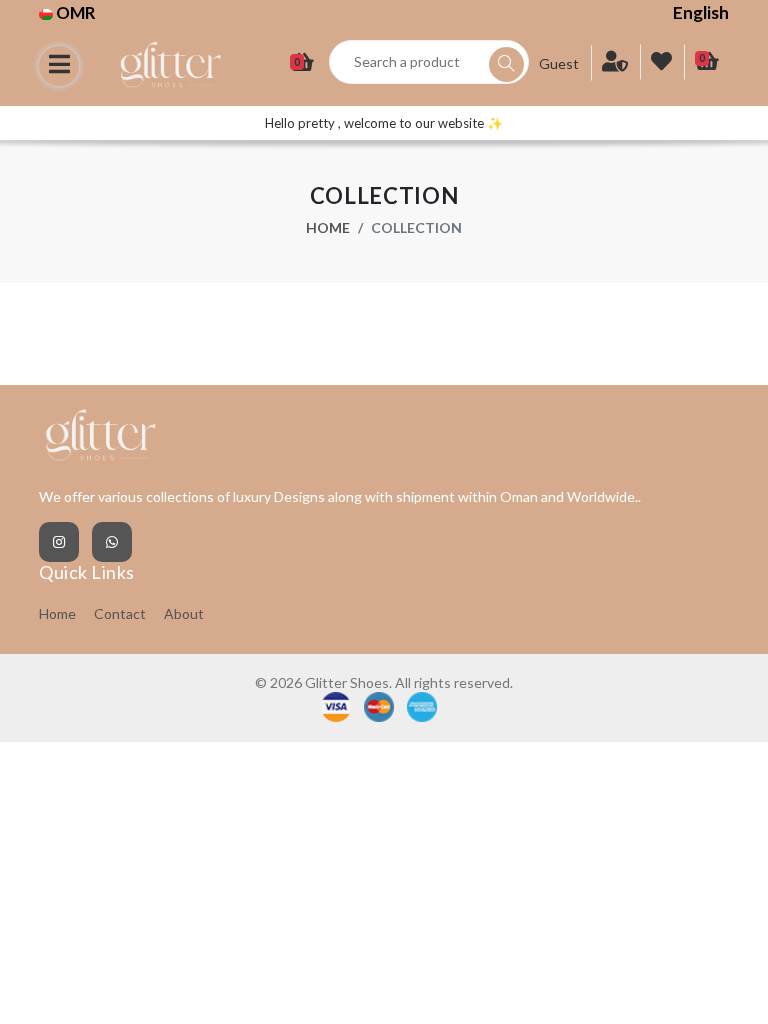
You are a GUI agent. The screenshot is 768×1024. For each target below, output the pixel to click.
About (184, 613)
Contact (120, 613)
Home (328, 227)
